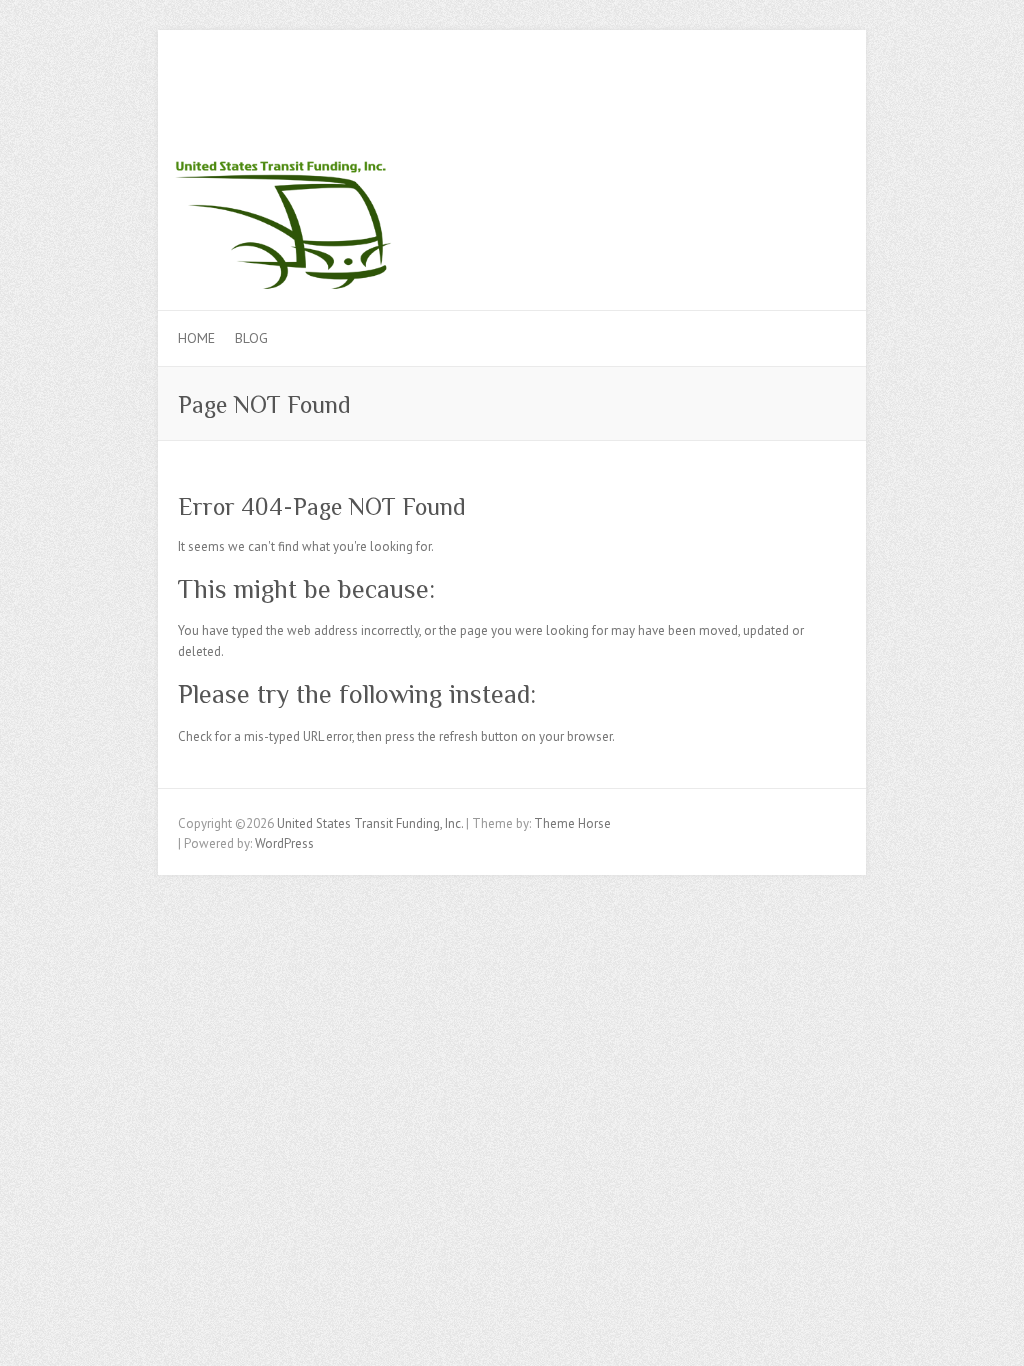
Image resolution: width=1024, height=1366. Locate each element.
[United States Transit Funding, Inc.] (512, 148)
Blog (251, 338)
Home (196, 338)
